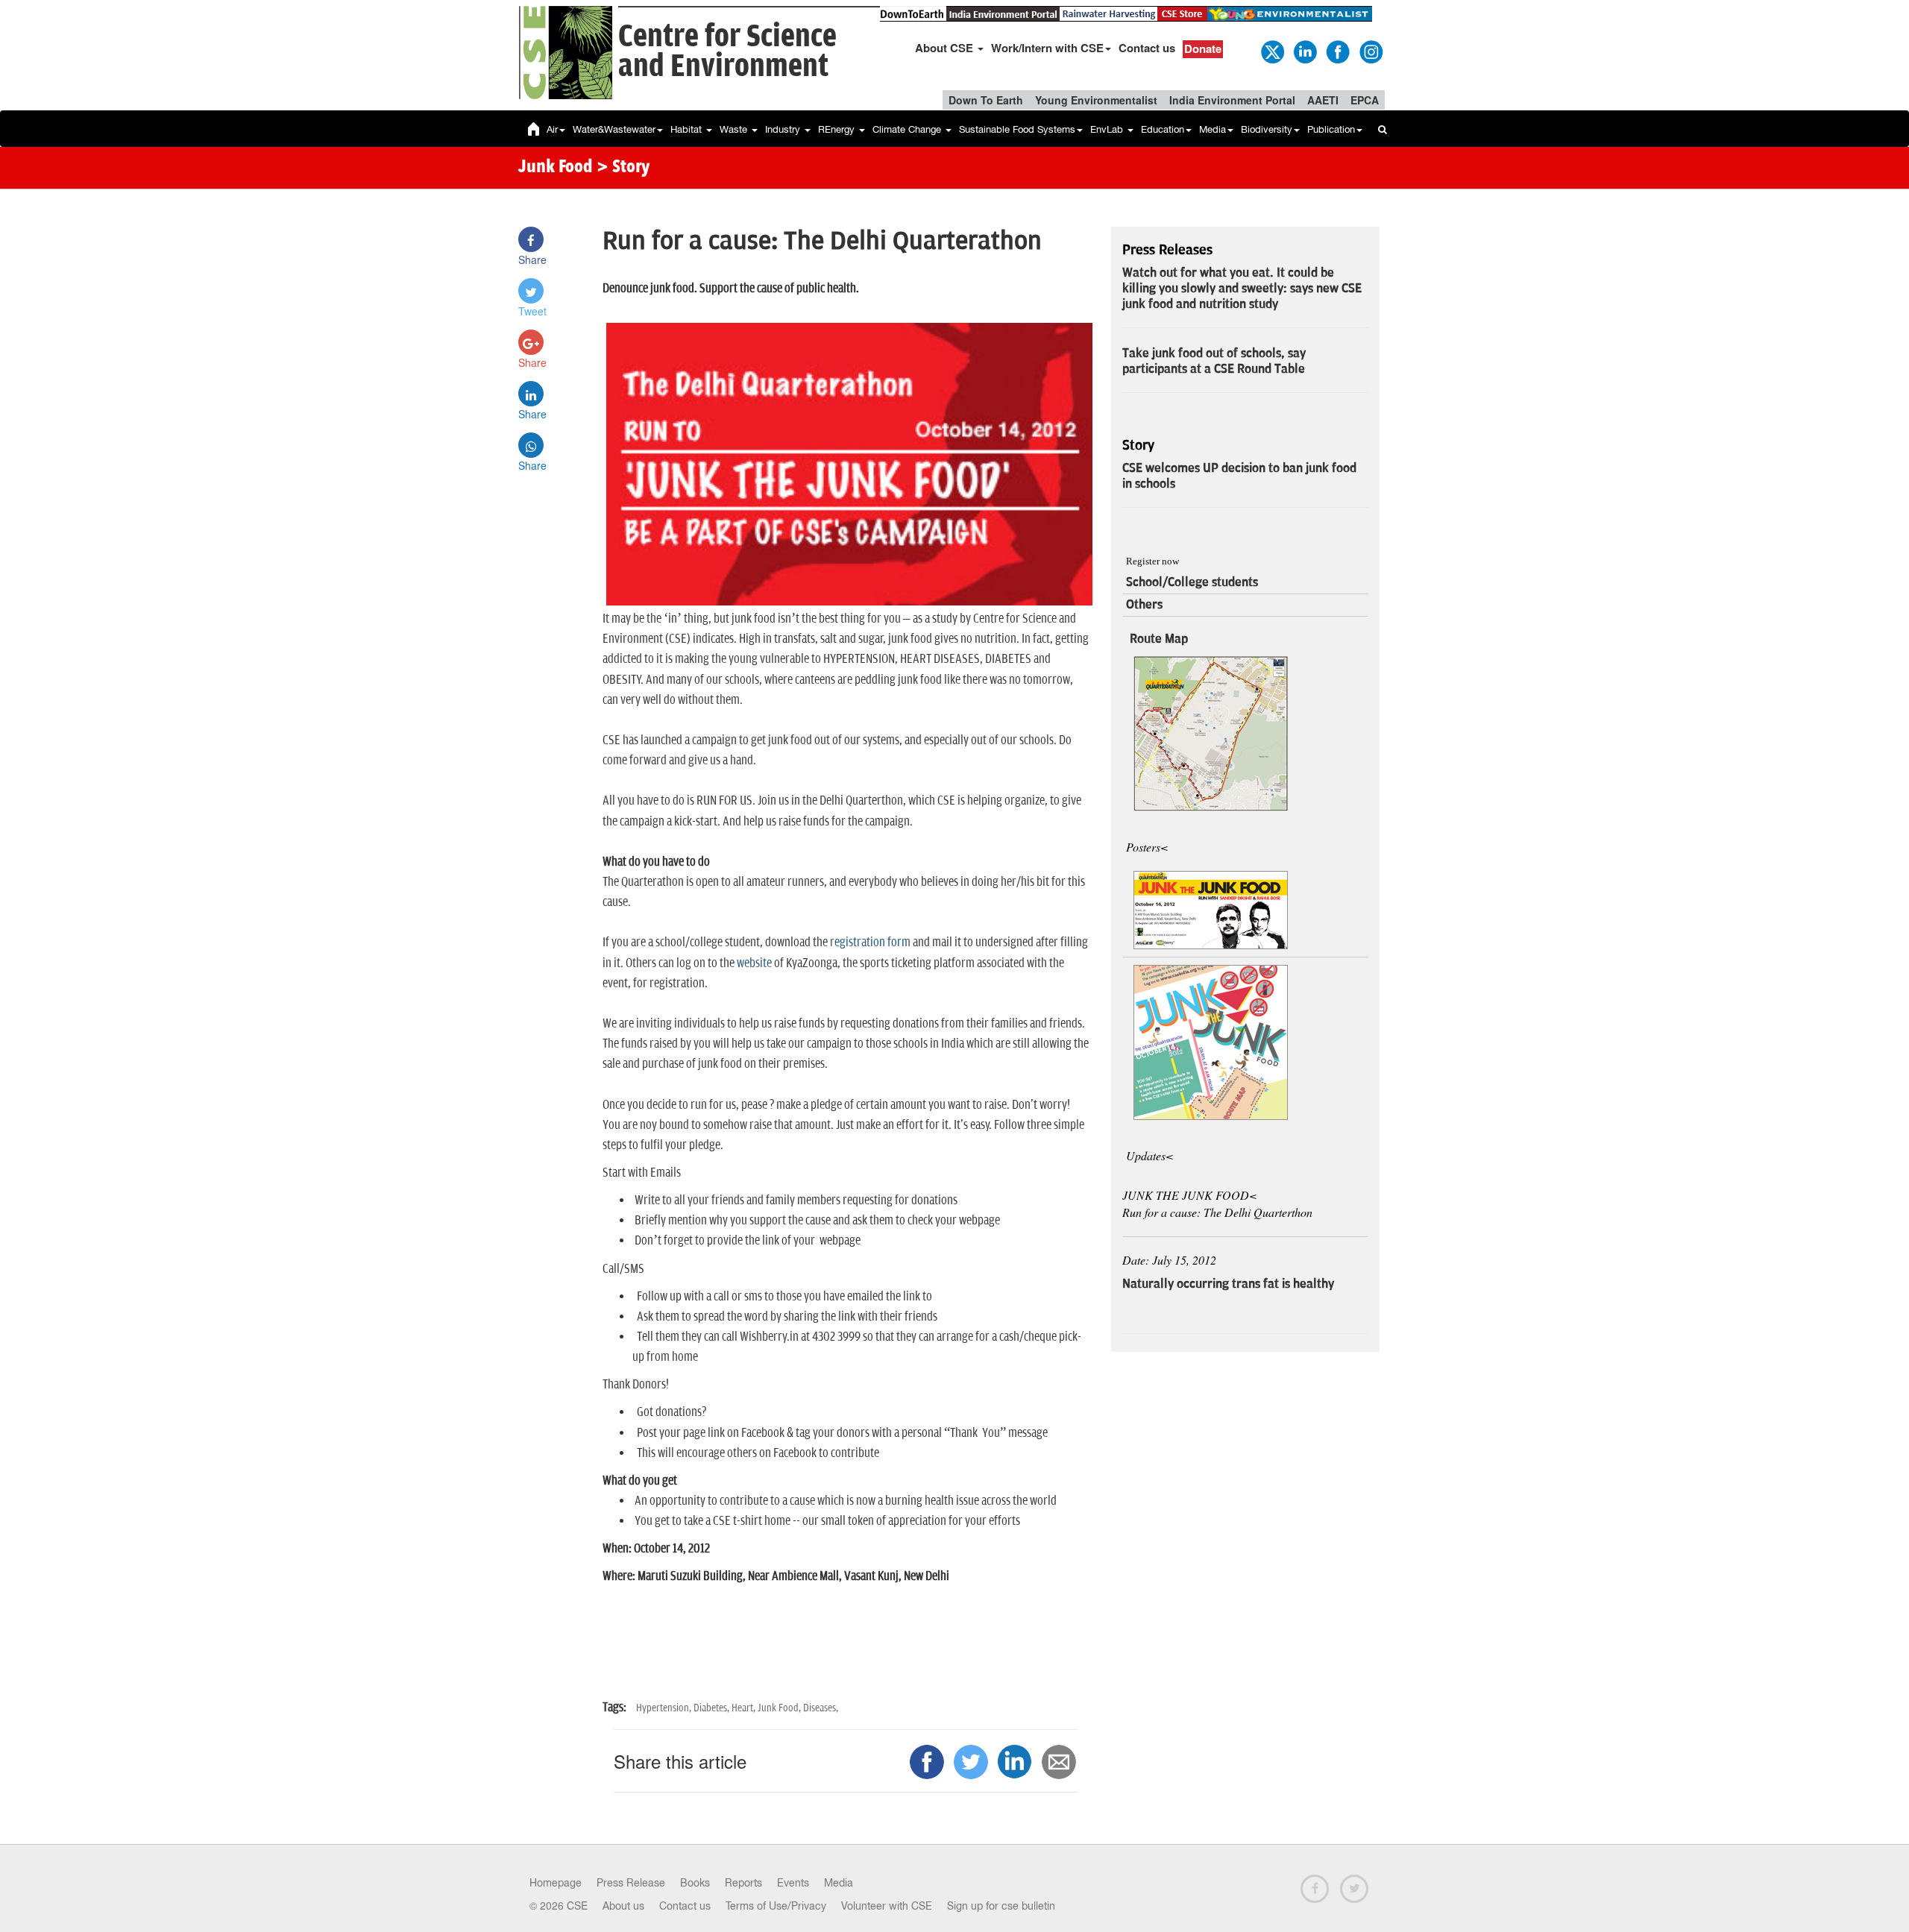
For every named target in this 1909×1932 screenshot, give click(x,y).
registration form (870, 943)
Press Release (631, 1883)
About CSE (946, 48)
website (754, 963)
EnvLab (1108, 129)
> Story (623, 168)
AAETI (1323, 100)
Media (1213, 129)
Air (552, 129)
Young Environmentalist (1096, 100)
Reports (743, 1883)
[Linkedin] (1304, 51)
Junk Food (556, 168)
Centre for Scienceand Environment (727, 52)
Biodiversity (1267, 129)
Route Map (1159, 639)
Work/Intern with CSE (1047, 48)
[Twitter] (1271, 51)
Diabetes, (713, 1708)
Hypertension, (665, 1708)
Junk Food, (780, 1708)
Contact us (1147, 48)
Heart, (745, 1708)
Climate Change (908, 129)
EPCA (1365, 100)
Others (1144, 605)
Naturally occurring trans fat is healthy (1228, 1284)
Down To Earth (986, 100)
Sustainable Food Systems (1017, 129)
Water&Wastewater (614, 129)
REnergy (838, 129)
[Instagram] (1370, 51)
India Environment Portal (1232, 100)
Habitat (688, 129)
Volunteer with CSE (887, 1906)
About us (623, 1906)
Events (793, 1883)
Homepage (556, 1883)
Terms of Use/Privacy (776, 1906)
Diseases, (821, 1708)
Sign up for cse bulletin (1001, 1906)
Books (695, 1883)
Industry (784, 129)
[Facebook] (1337, 51)
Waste (735, 129)
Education (1163, 129)
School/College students (1192, 582)
